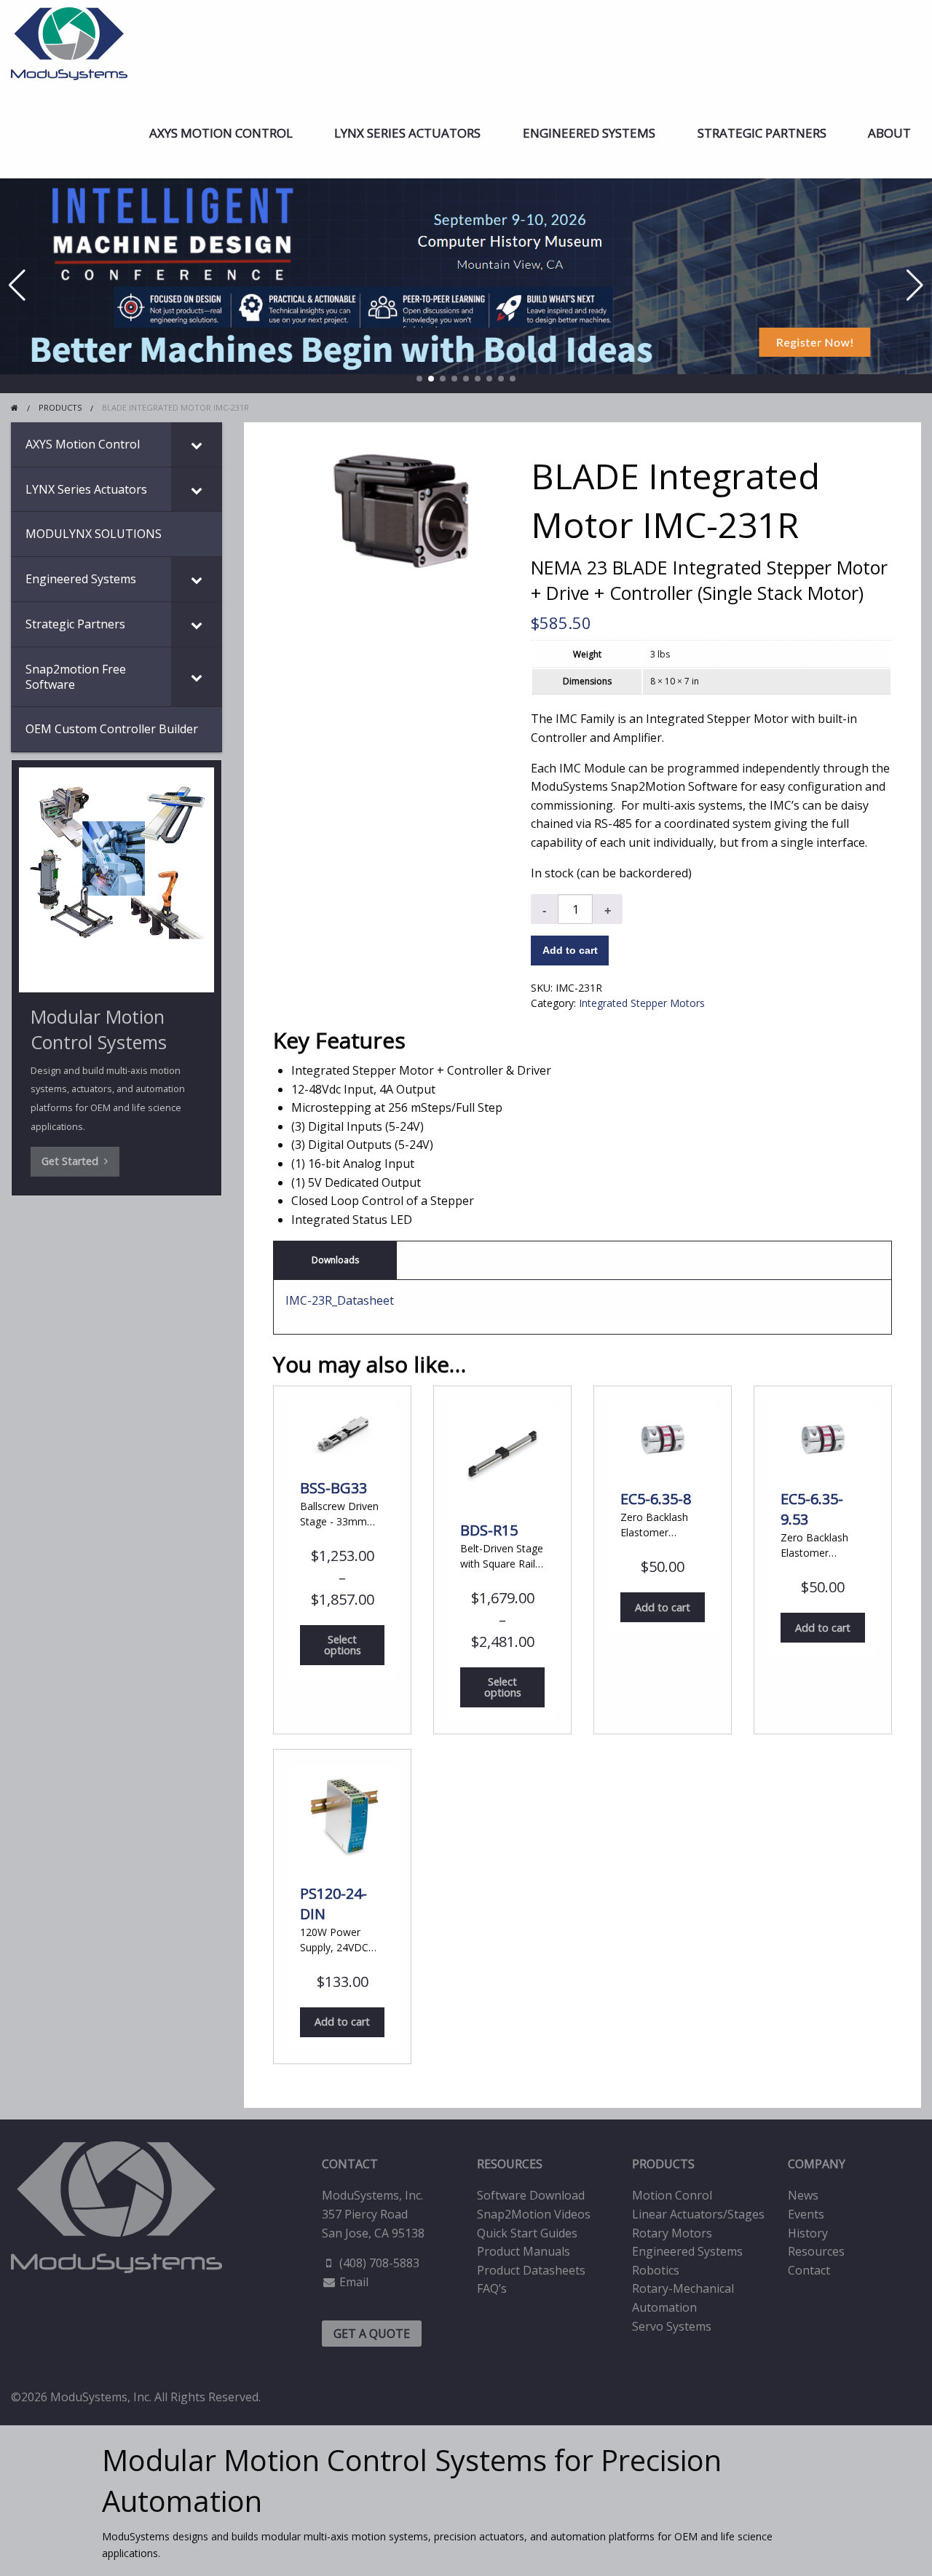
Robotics (656, 2270)
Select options (343, 1644)
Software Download (531, 2195)
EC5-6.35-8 (656, 1499)
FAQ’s (492, 2288)
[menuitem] (221, 133)
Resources (816, 2251)
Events (806, 2214)
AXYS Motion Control (221, 133)
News (803, 2195)
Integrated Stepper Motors (642, 1003)
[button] (419, 379)
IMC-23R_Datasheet (340, 1300)
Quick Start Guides (527, 2233)
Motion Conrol (672, 2195)
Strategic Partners (762, 133)
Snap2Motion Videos (534, 2214)
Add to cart (570, 950)
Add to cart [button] (663, 1607)
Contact (809, 2270)
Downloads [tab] (335, 1260)
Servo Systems (672, 2326)
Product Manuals (524, 2251)
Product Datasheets (531, 2270)
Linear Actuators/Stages (698, 2214)
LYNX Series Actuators (407, 133)
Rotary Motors (672, 2233)
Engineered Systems (589, 133)
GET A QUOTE (372, 2334)
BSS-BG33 (333, 1488)
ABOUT (889, 133)
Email (354, 2282)
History (808, 2233)
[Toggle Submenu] (197, 445)
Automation (664, 2307)
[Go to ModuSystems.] (15, 407)
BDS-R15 (489, 1530)
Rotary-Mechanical (683, 2288)
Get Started (73, 1161)
